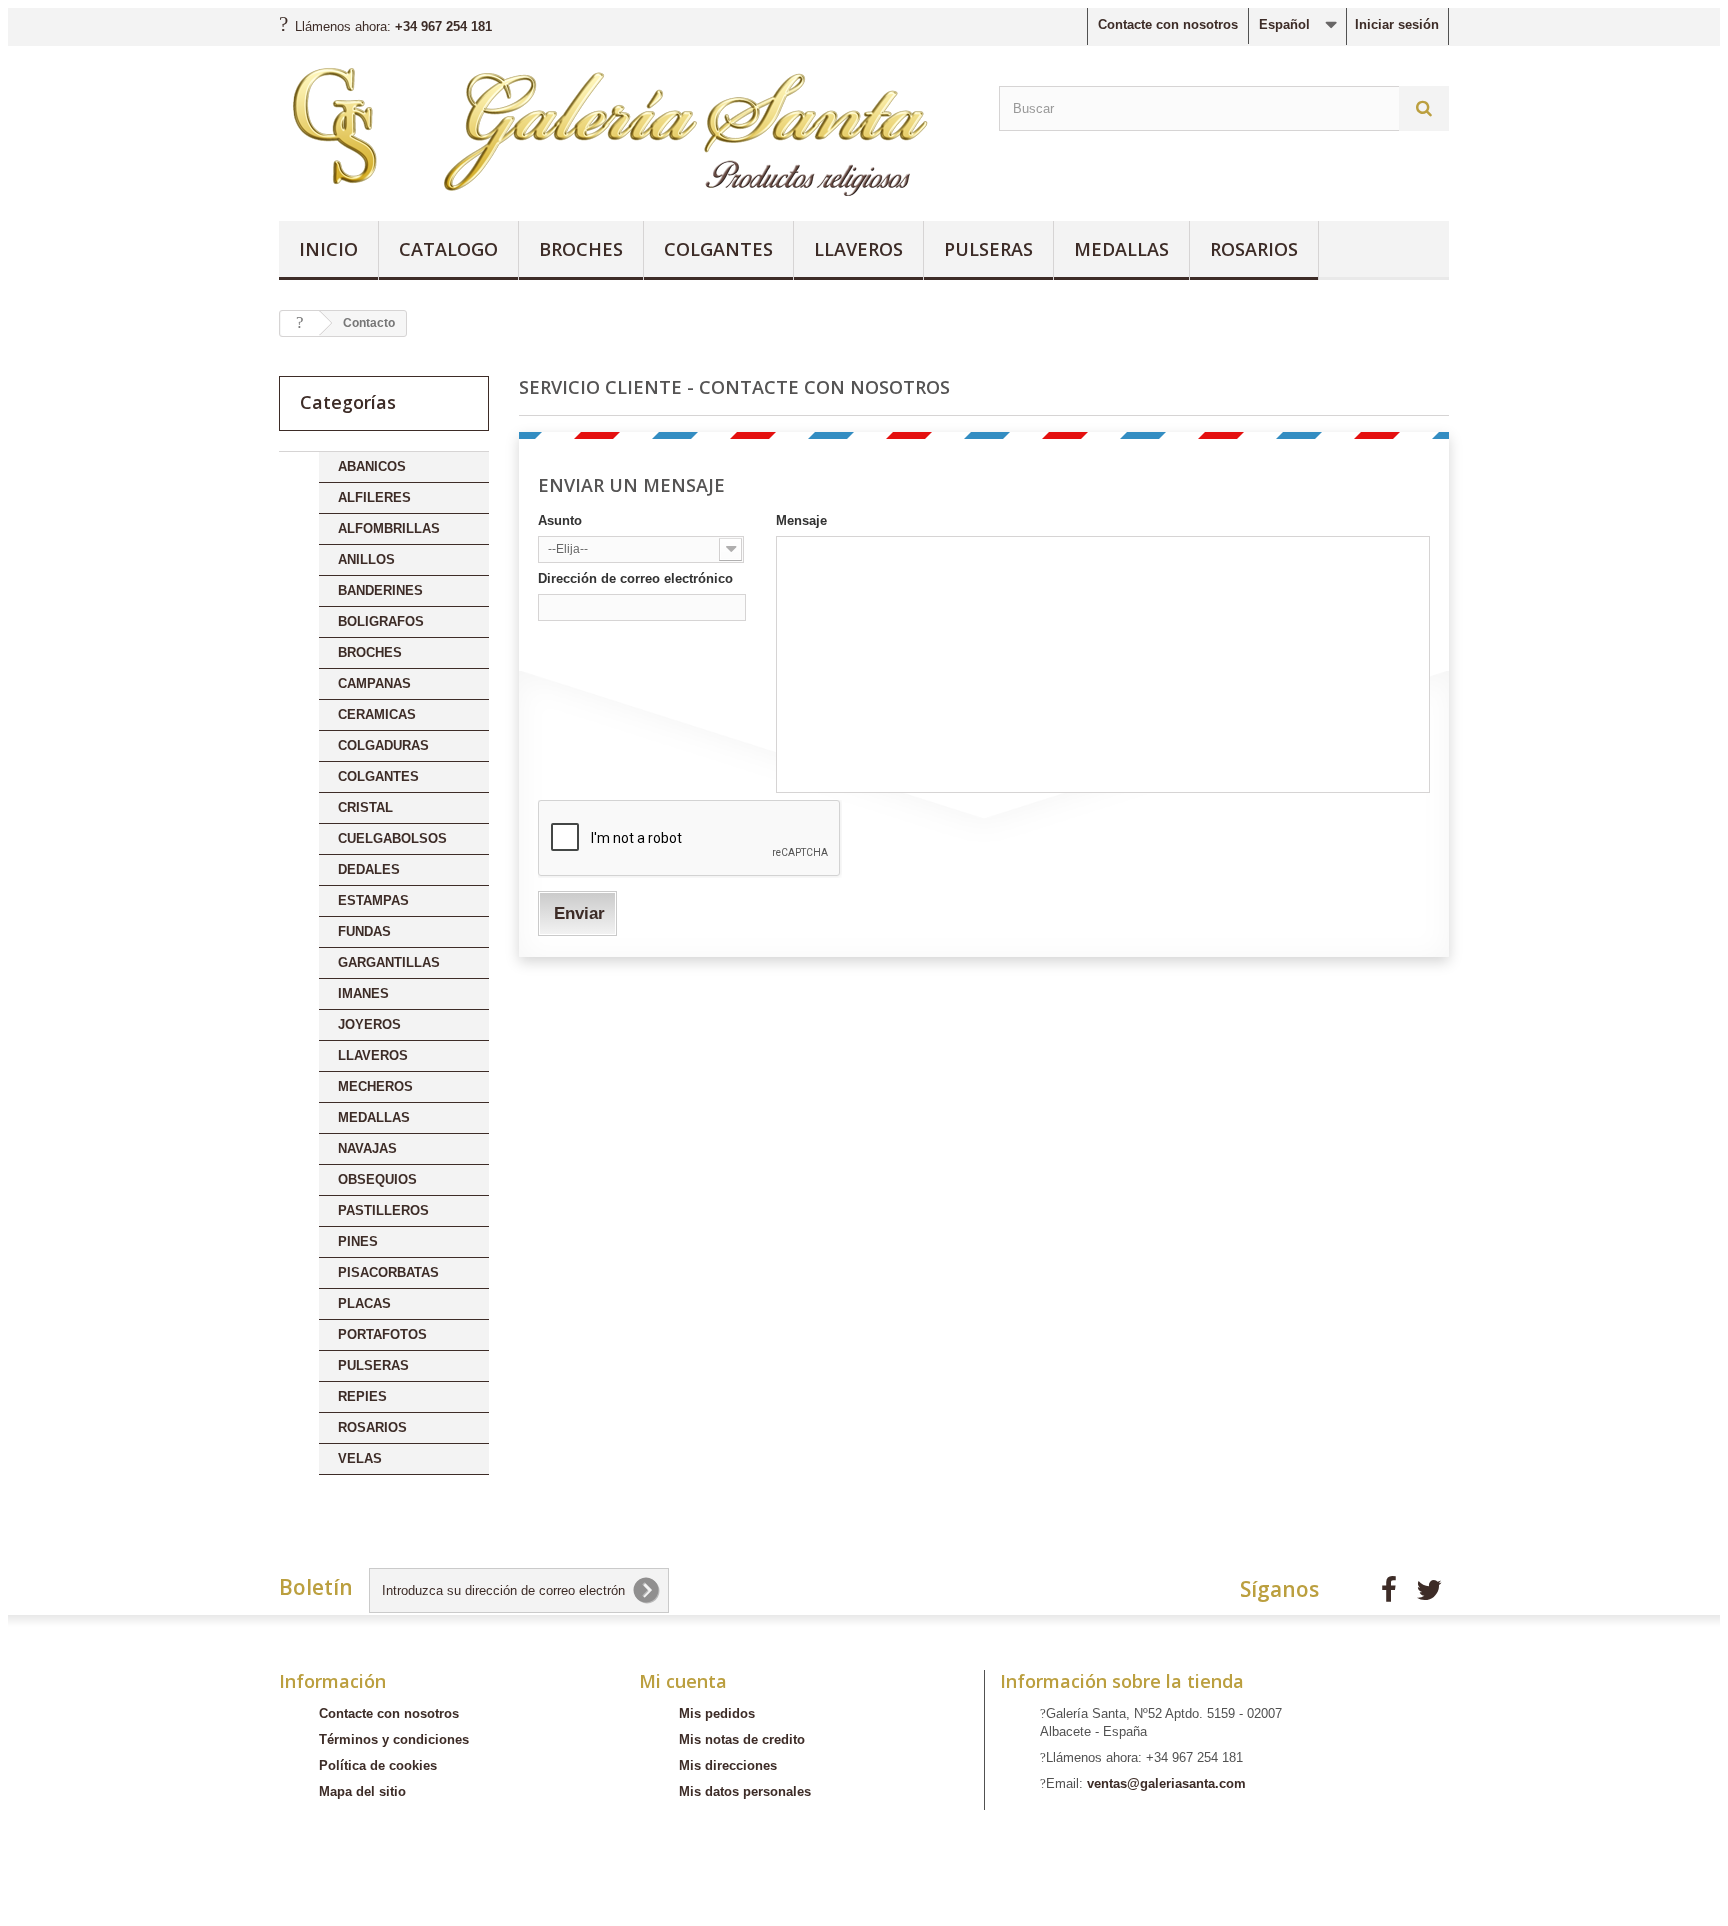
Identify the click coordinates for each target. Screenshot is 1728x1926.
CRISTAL (365, 807)
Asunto (560, 520)
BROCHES (581, 249)
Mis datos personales (745, 1791)
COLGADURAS (383, 745)
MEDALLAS (1121, 249)
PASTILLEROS (383, 1210)
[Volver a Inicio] (300, 323)
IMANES (363, 993)
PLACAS (364, 1303)
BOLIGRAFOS (381, 621)
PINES (358, 1241)
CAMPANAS (374, 683)
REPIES (362, 1396)
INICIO (328, 249)
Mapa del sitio (362, 1791)
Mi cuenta (683, 1681)
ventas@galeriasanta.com (1166, 1783)
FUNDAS (364, 931)
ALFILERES (374, 497)
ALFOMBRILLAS (389, 528)
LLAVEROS (858, 249)
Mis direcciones (728, 1765)
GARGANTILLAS (389, 962)
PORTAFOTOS (382, 1334)
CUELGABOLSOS (392, 838)
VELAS (360, 1458)
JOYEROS (369, 1024)
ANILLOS (366, 559)
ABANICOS (372, 466)
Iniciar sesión (1397, 24)
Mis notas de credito (742, 1739)
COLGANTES (718, 249)
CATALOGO (448, 249)
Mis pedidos (717, 1713)
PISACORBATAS (388, 1272)
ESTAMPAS (373, 900)
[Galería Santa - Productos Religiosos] (624, 128)
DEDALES (369, 869)
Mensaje (801, 520)
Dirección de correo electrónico (635, 578)
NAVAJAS (367, 1148)
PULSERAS (988, 249)
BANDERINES (380, 590)
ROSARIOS (1254, 249)
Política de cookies (378, 1765)
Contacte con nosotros (1168, 24)
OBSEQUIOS (377, 1179)
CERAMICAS (377, 714)
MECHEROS (375, 1086)
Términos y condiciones (394, 1739)
